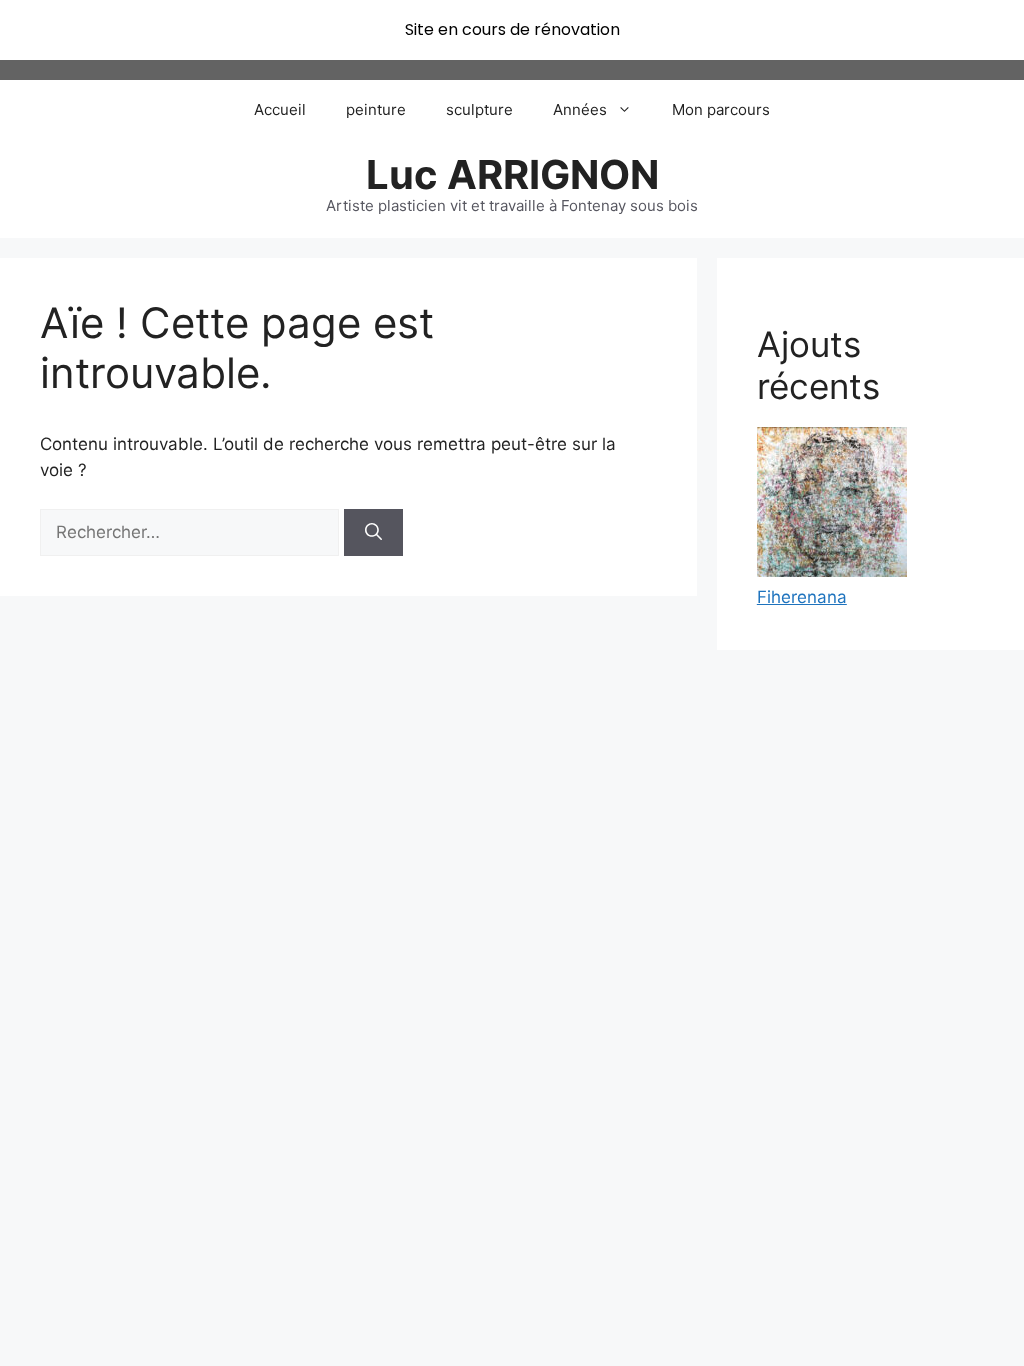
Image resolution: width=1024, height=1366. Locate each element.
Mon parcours (721, 109)
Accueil (280, 109)
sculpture (479, 109)
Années (580, 109)
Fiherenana (802, 597)
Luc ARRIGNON (512, 174)
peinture (376, 109)
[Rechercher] (373, 533)
